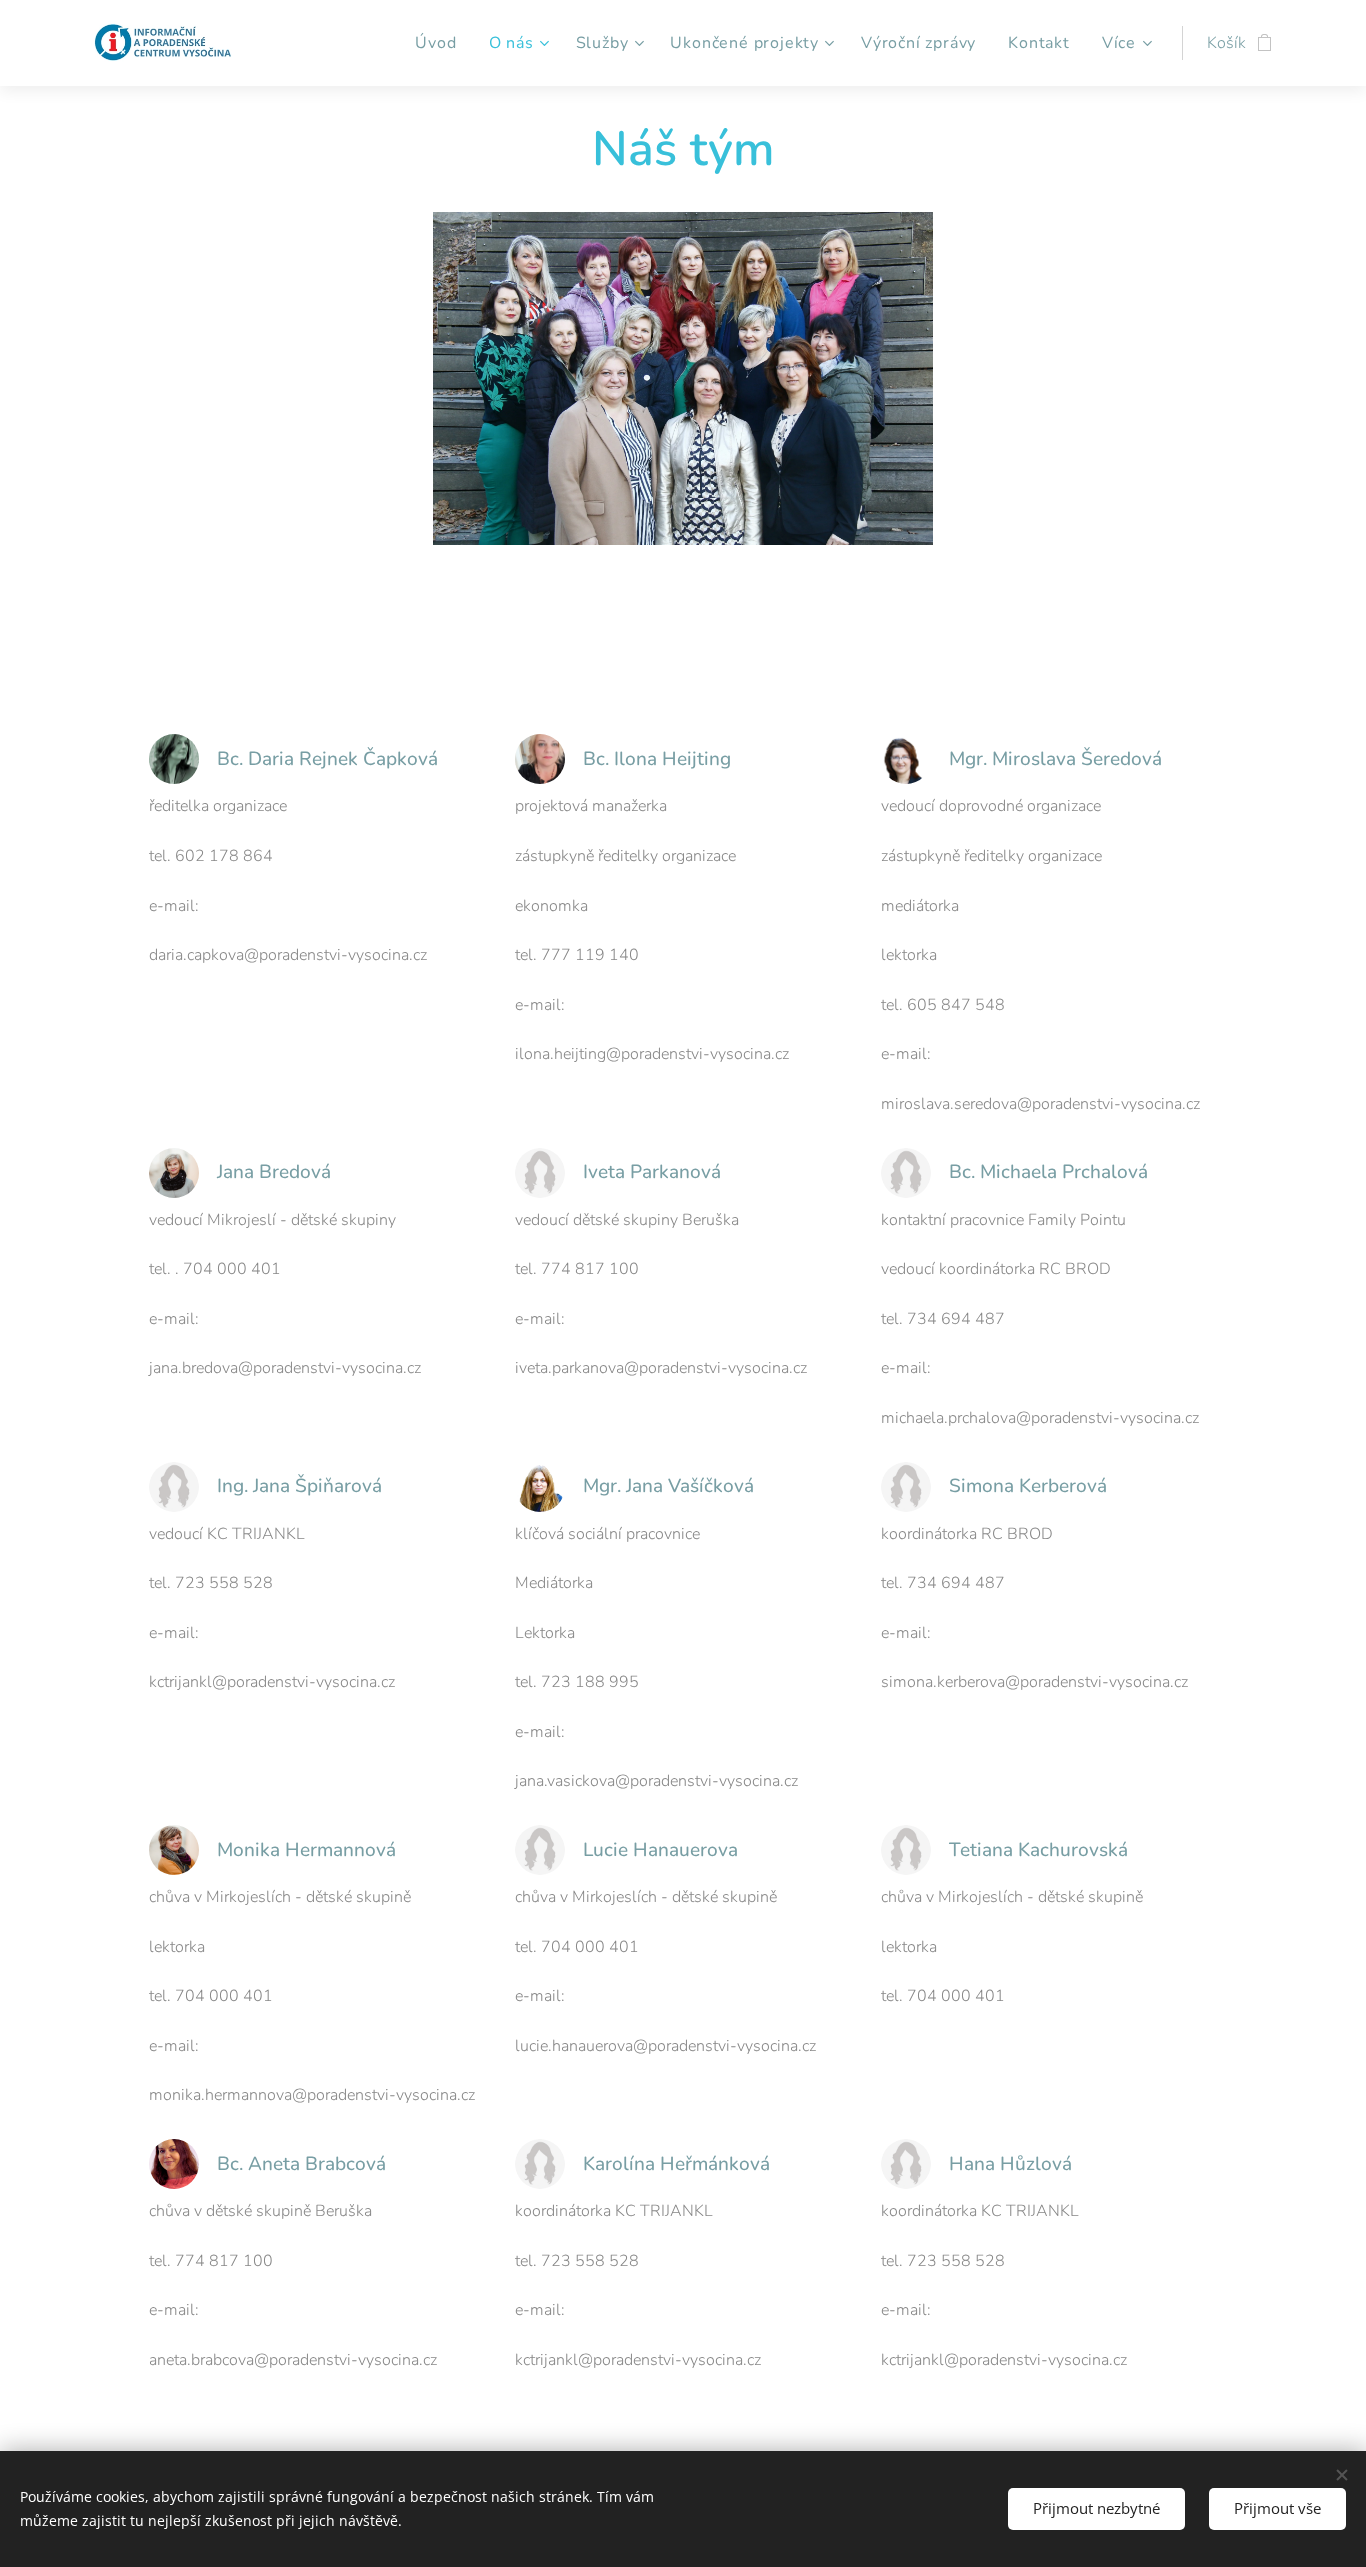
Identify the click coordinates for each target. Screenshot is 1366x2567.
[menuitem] (441, 43)
